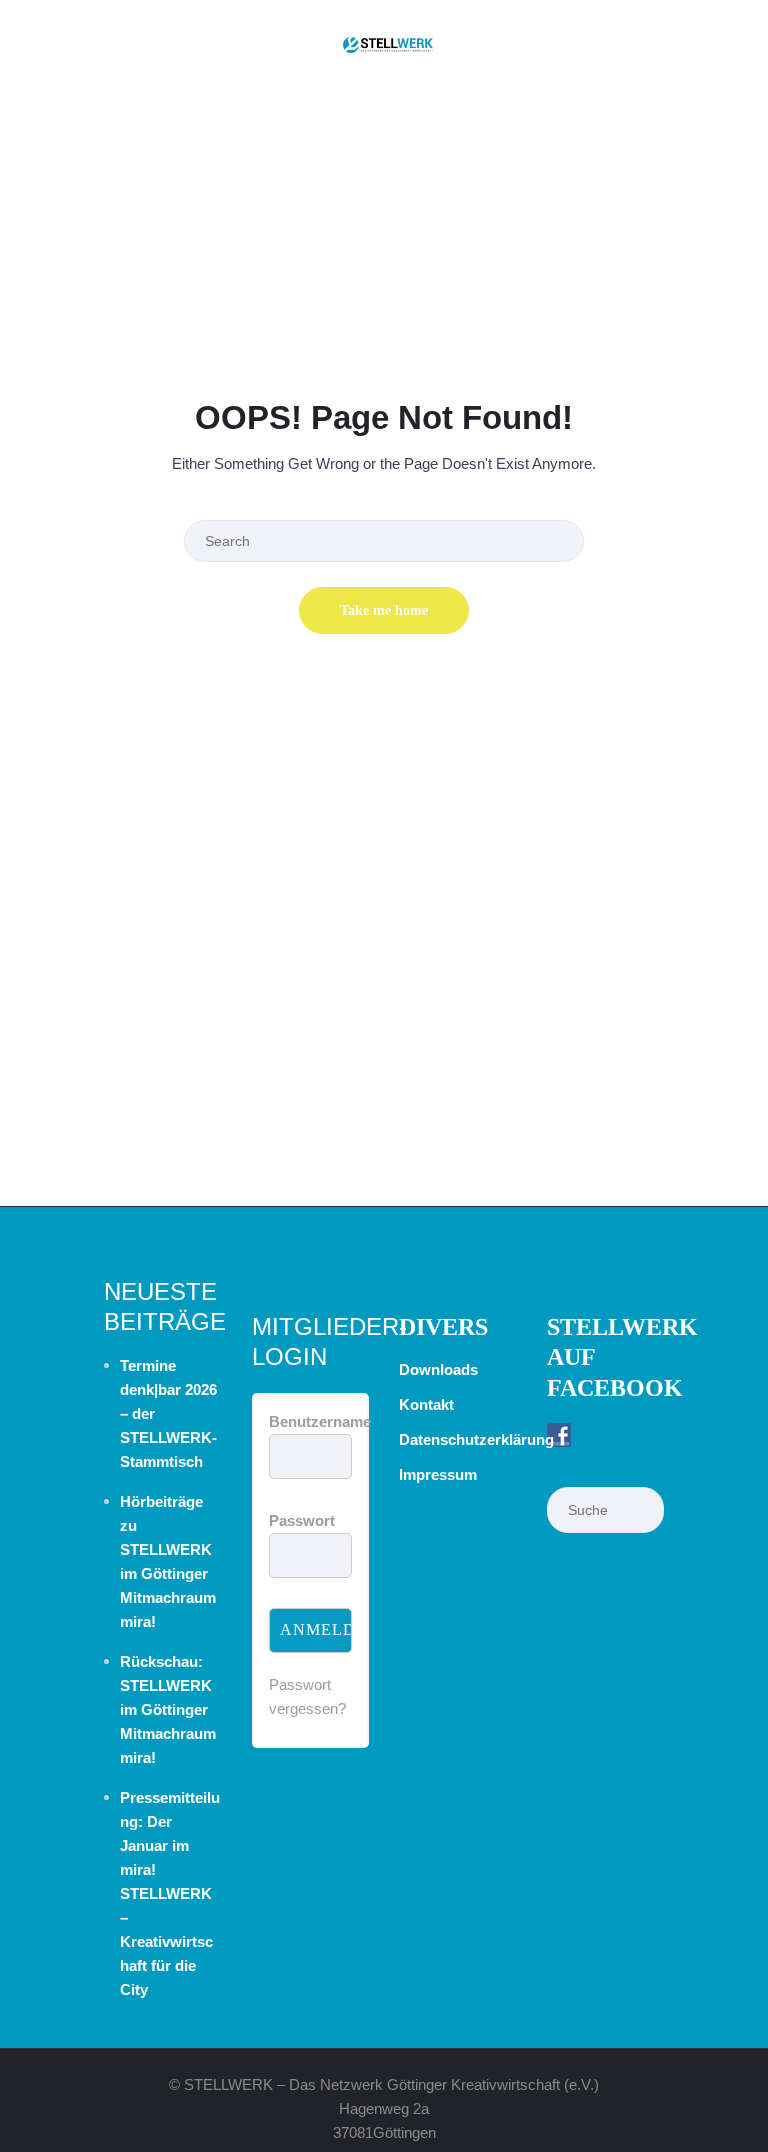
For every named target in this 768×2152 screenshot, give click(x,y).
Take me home (384, 610)
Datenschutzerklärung (476, 1439)
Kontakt (426, 1404)
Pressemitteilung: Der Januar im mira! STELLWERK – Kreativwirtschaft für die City (170, 1893)
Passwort (302, 1520)
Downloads (438, 1369)
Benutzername (320, 1421)
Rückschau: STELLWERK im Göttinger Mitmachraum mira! (168, 1709)
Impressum (438, 1474)
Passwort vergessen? (307, 1696)
